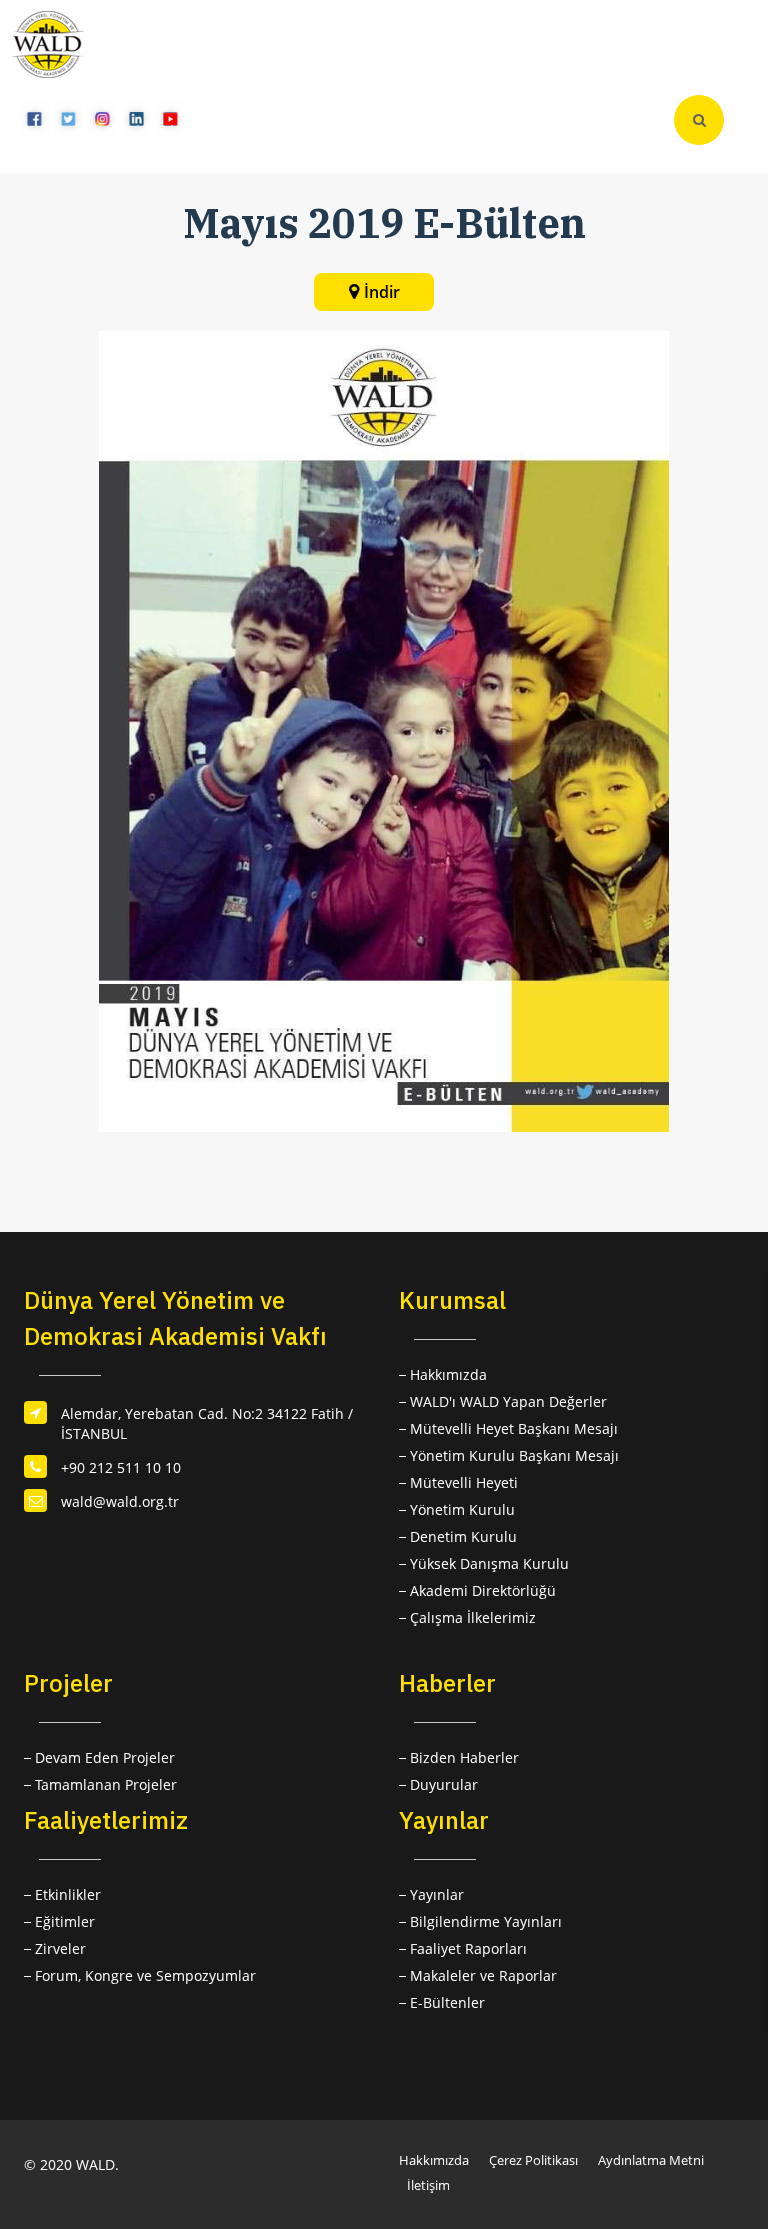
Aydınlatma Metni (651, 2160)
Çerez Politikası (533, 2160)
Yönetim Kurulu (462, 1509)
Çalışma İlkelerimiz (473, 1617)
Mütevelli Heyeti (464, 1482)
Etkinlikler (68, 1894)
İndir (382, 292)
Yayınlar (437, 1894)
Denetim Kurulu (463, 1536)
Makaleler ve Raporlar (483, 1975)
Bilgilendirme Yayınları (486, 1921)
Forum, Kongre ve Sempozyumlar (145, 1975)
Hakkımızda (448, 1374)
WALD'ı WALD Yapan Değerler (508, 1401)
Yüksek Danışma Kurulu (489, 1563)
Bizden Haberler (464, 1757)
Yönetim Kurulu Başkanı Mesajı (514, 1455)
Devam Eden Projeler (105, 1757)
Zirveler (60, 1948)
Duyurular (444, 1784)
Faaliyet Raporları (468, 1948)
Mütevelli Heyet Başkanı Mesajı (514, 1428)
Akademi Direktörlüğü (483, 1590)
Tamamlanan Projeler (106, 1784)
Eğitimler (65, 1921)
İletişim (428, 2185)
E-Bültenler (447, 2002)
